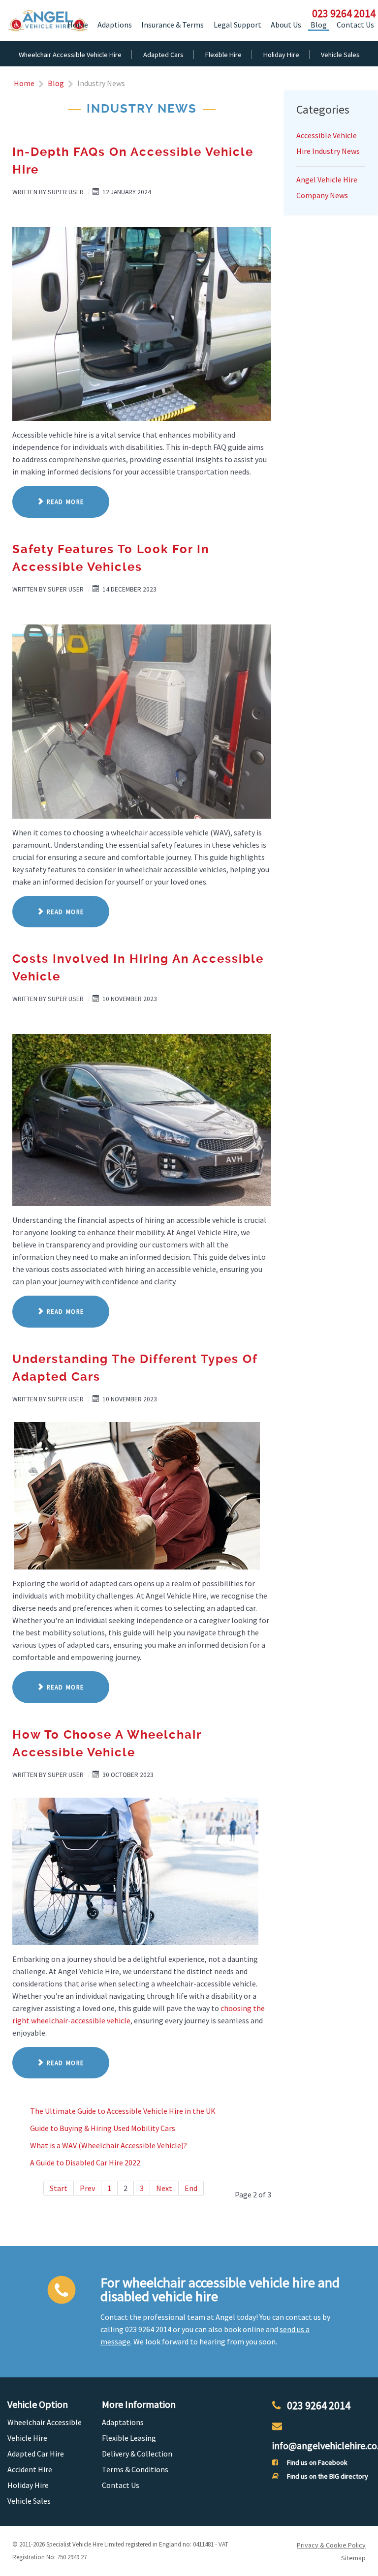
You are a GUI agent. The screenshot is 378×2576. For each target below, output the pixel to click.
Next (164, 2188)
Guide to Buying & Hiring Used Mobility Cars (103, 2128)
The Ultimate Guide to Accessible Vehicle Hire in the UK (123, 2111)
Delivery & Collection (137, 2454)
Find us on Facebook (317, 2462)
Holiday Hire (28, 2485)
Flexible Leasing (129, 2438)
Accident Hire (30, 2469)
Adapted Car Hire (36, 2454)
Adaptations (123, 2422)
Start (59, 2188)
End (191, 2188)
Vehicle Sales (29, 2501)
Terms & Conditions (135, 2469)
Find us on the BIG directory (328, 2476)
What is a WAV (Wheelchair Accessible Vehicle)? (109, 2145)
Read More (64, 502)
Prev (87, 2188)
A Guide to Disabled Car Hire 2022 (85, 2162)
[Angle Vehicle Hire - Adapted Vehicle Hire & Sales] (47, 20)
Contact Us (121, 2485)
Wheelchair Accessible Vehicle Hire (45, 2430)
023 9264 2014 (319, 2405)
